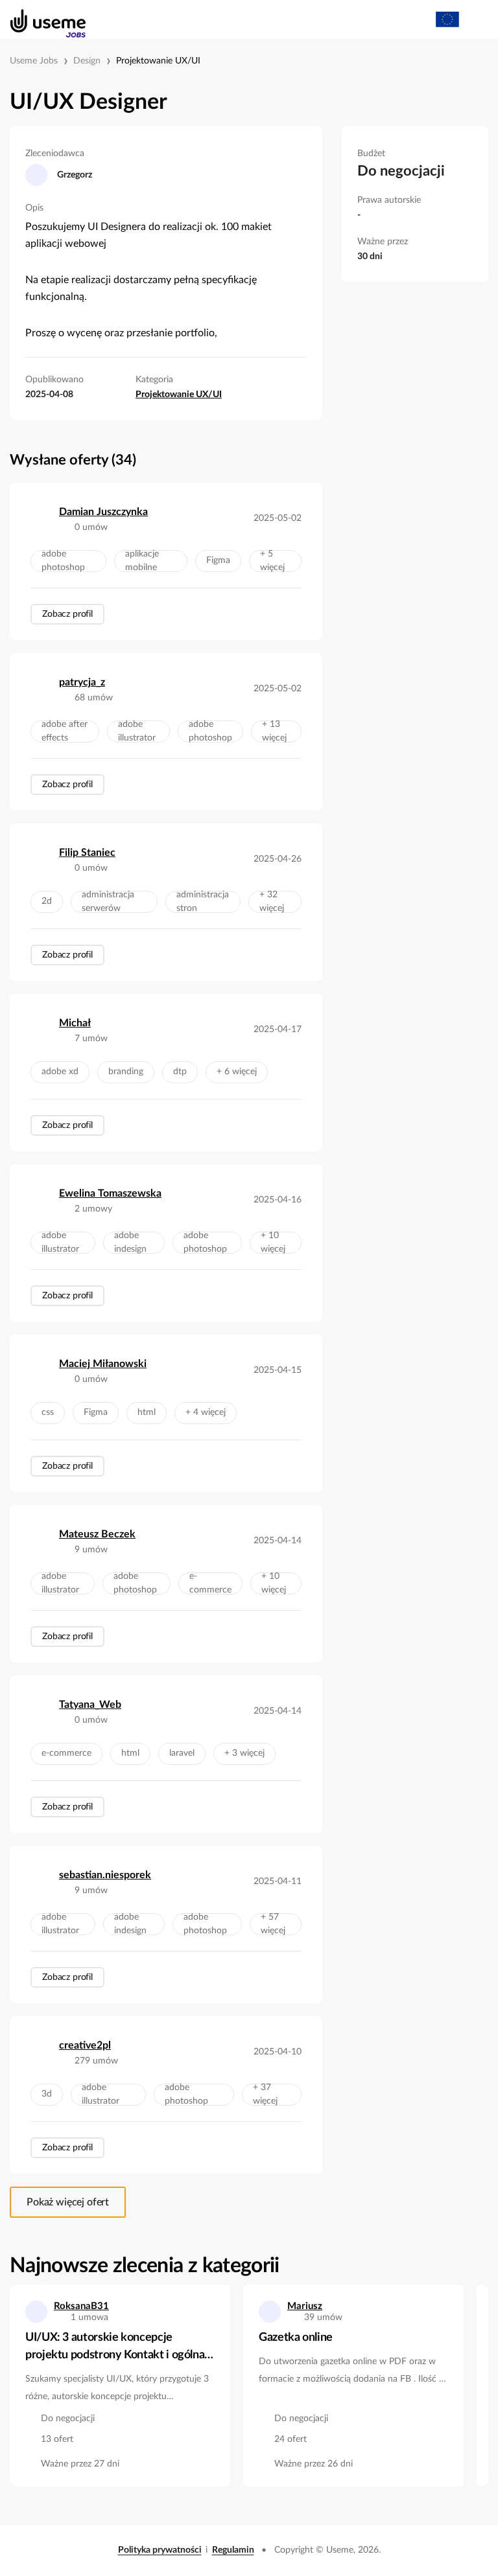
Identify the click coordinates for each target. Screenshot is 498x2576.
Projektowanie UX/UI (158, 61)
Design (87, 61)
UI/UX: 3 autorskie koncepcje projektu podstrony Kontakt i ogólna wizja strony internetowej (115, 2348)
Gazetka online (296, 2338)
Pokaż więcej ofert (68, 2202)
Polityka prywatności (160, 2550)
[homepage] (41, 19)
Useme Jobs (34, 61)
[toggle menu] (476, 19)
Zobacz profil (67, 614)
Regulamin (233, 2550)
